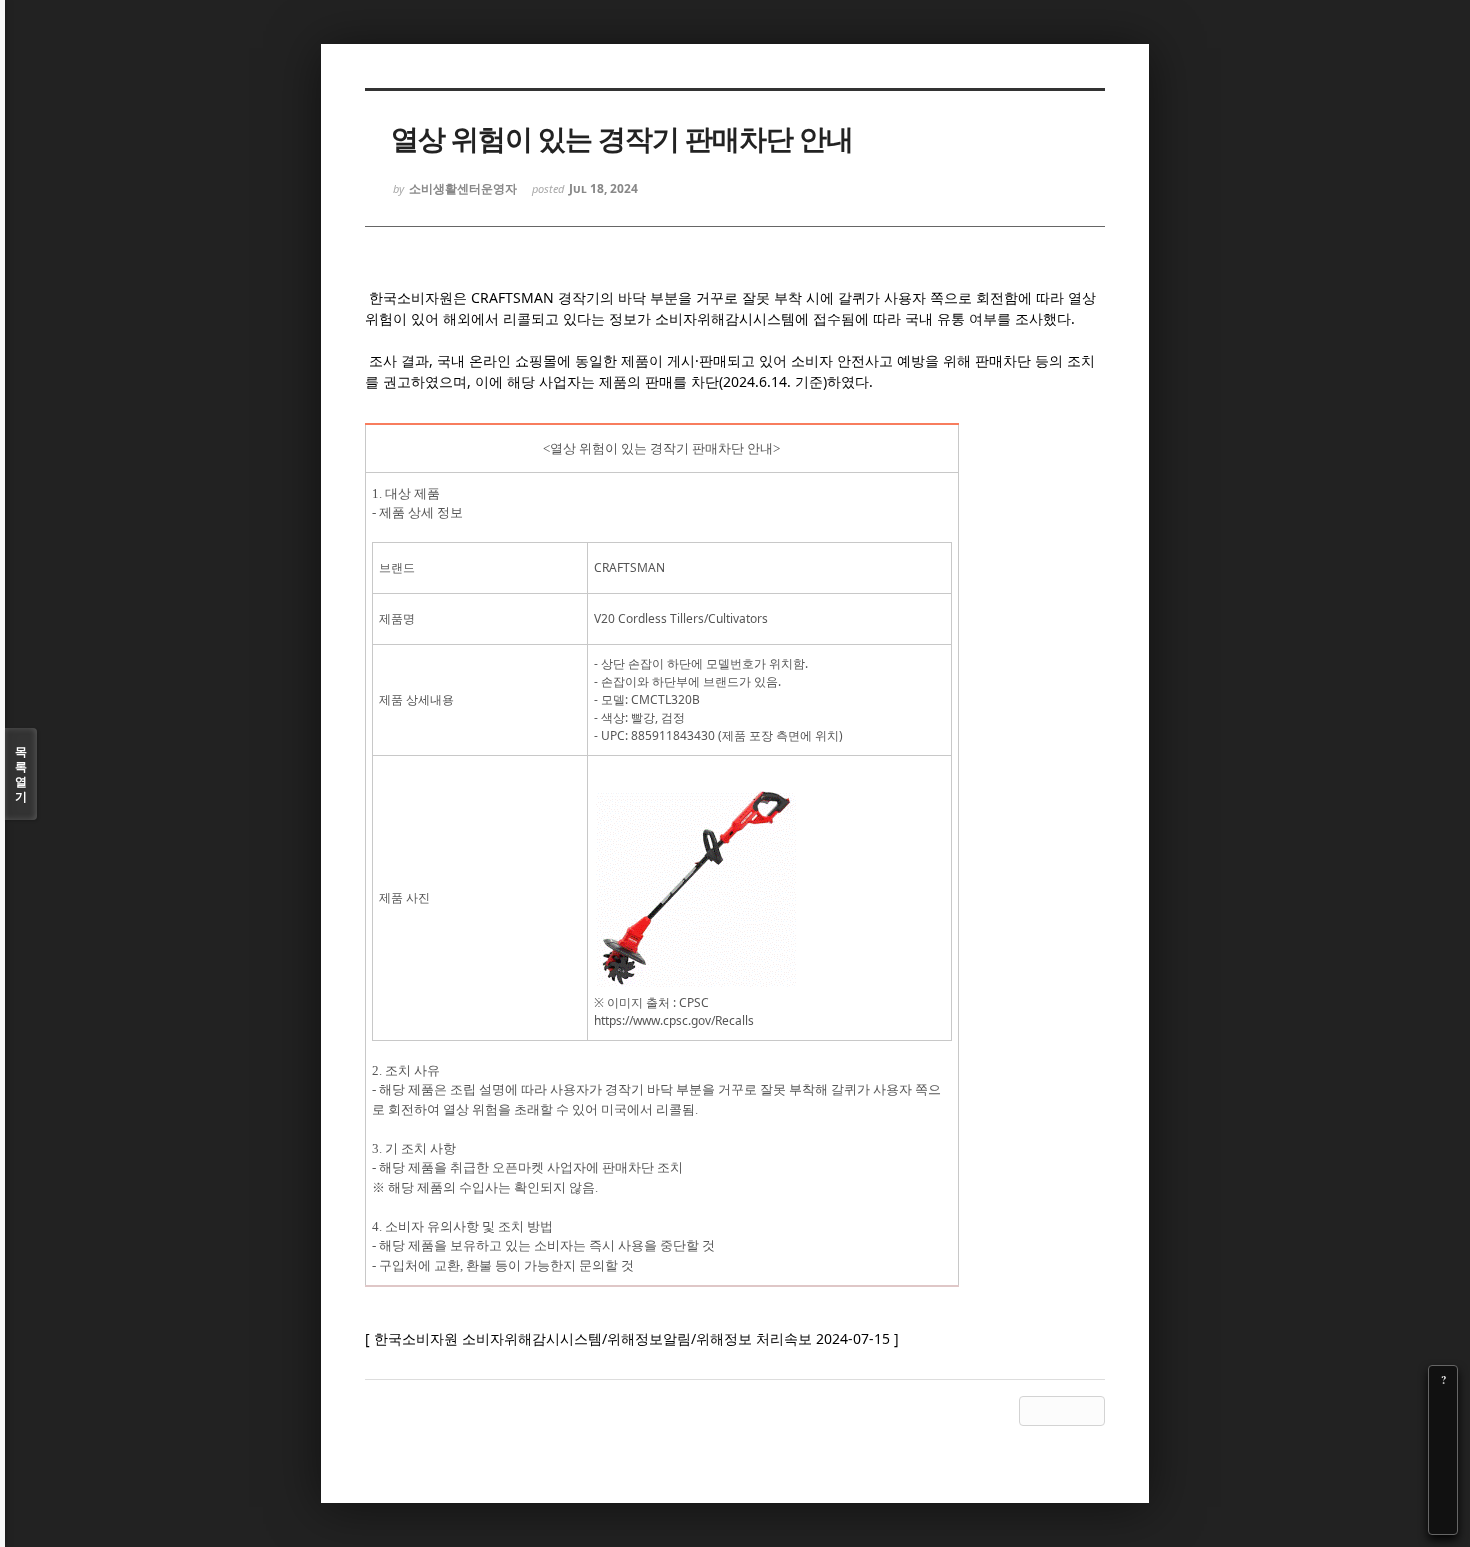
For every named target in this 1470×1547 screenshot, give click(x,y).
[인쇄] (1443, 1520)
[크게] (1443, 1408)
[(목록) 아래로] (1443, 1492)
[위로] (1443, 1464)
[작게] (1443, 1436)
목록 (21, 774)
